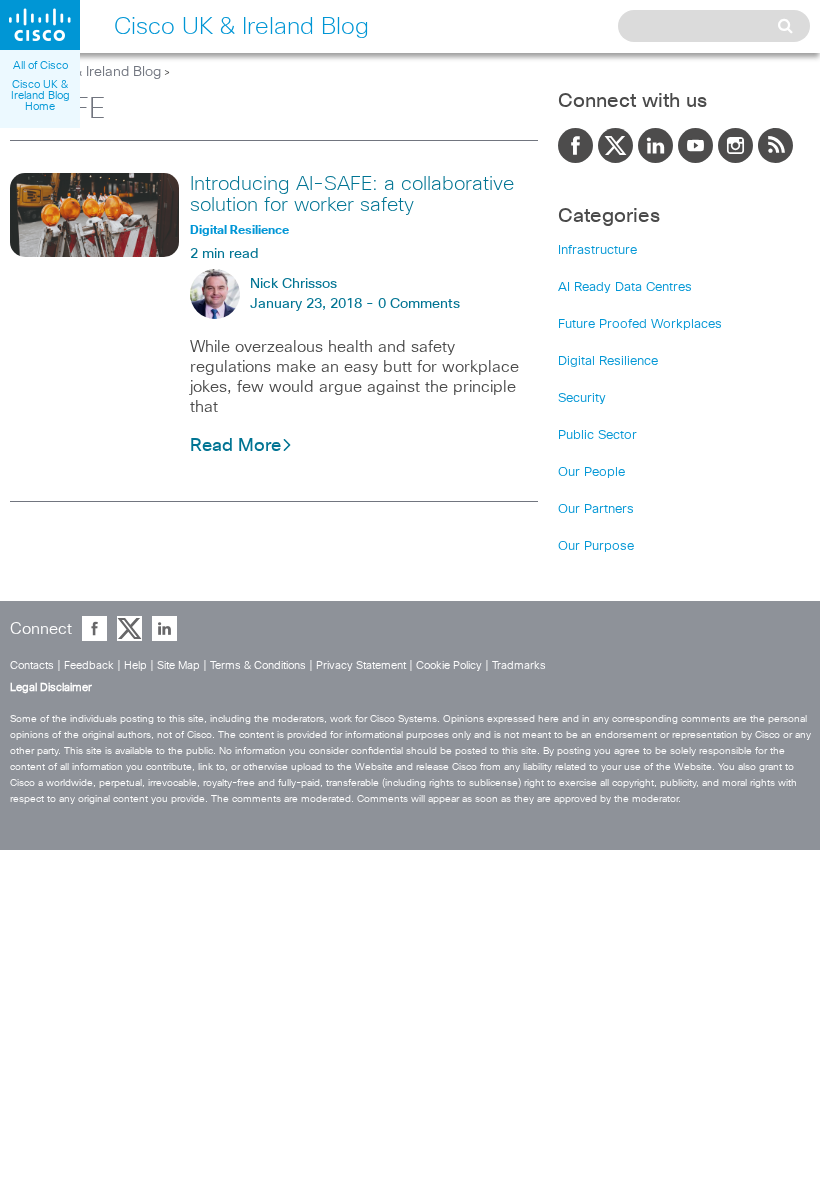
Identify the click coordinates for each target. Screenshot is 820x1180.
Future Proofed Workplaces (640, 324)
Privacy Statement (361, 665)
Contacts (32, 665)
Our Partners (596, 509)
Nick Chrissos (293, 284)
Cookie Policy (449, 665)
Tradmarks (519, 665)
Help (135, 665)
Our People (591, 472)
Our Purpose (596, 546)
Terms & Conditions (258, 665)
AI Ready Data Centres (625, 287)
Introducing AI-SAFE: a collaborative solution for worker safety (352, 194)
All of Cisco (40, 65)
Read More (235, 446)
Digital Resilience (608, 361)
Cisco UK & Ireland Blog (85, 72)
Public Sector (597, 435)
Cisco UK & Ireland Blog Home (40, 95)
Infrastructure (597, 250)
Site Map (178, 665)
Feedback (89, 665)
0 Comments (419, 304)
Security (582, 398)
